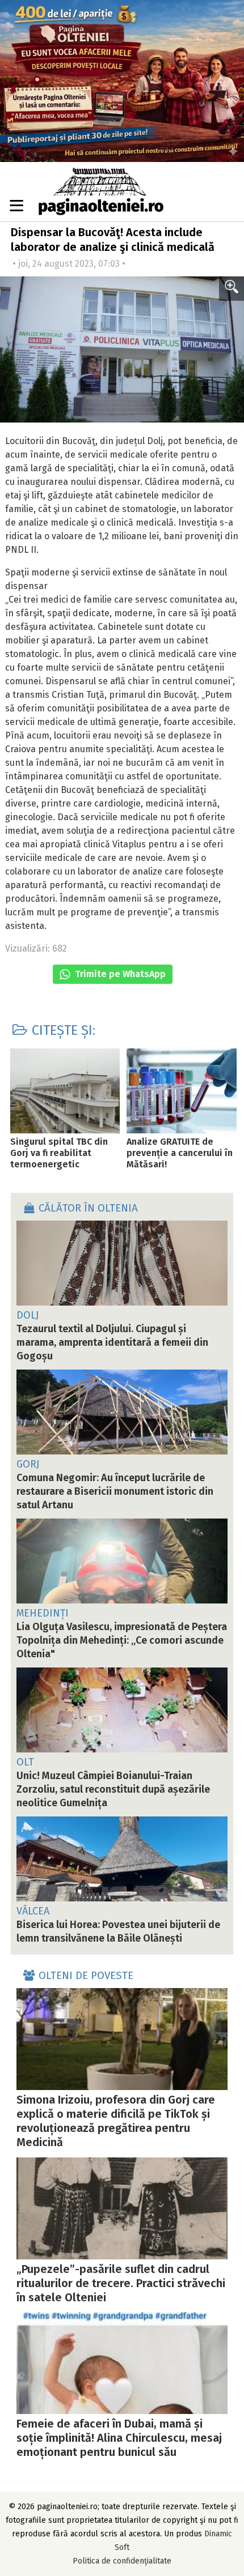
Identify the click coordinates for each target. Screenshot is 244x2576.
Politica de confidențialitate (122, 2561)
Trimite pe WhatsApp (119, 974)
